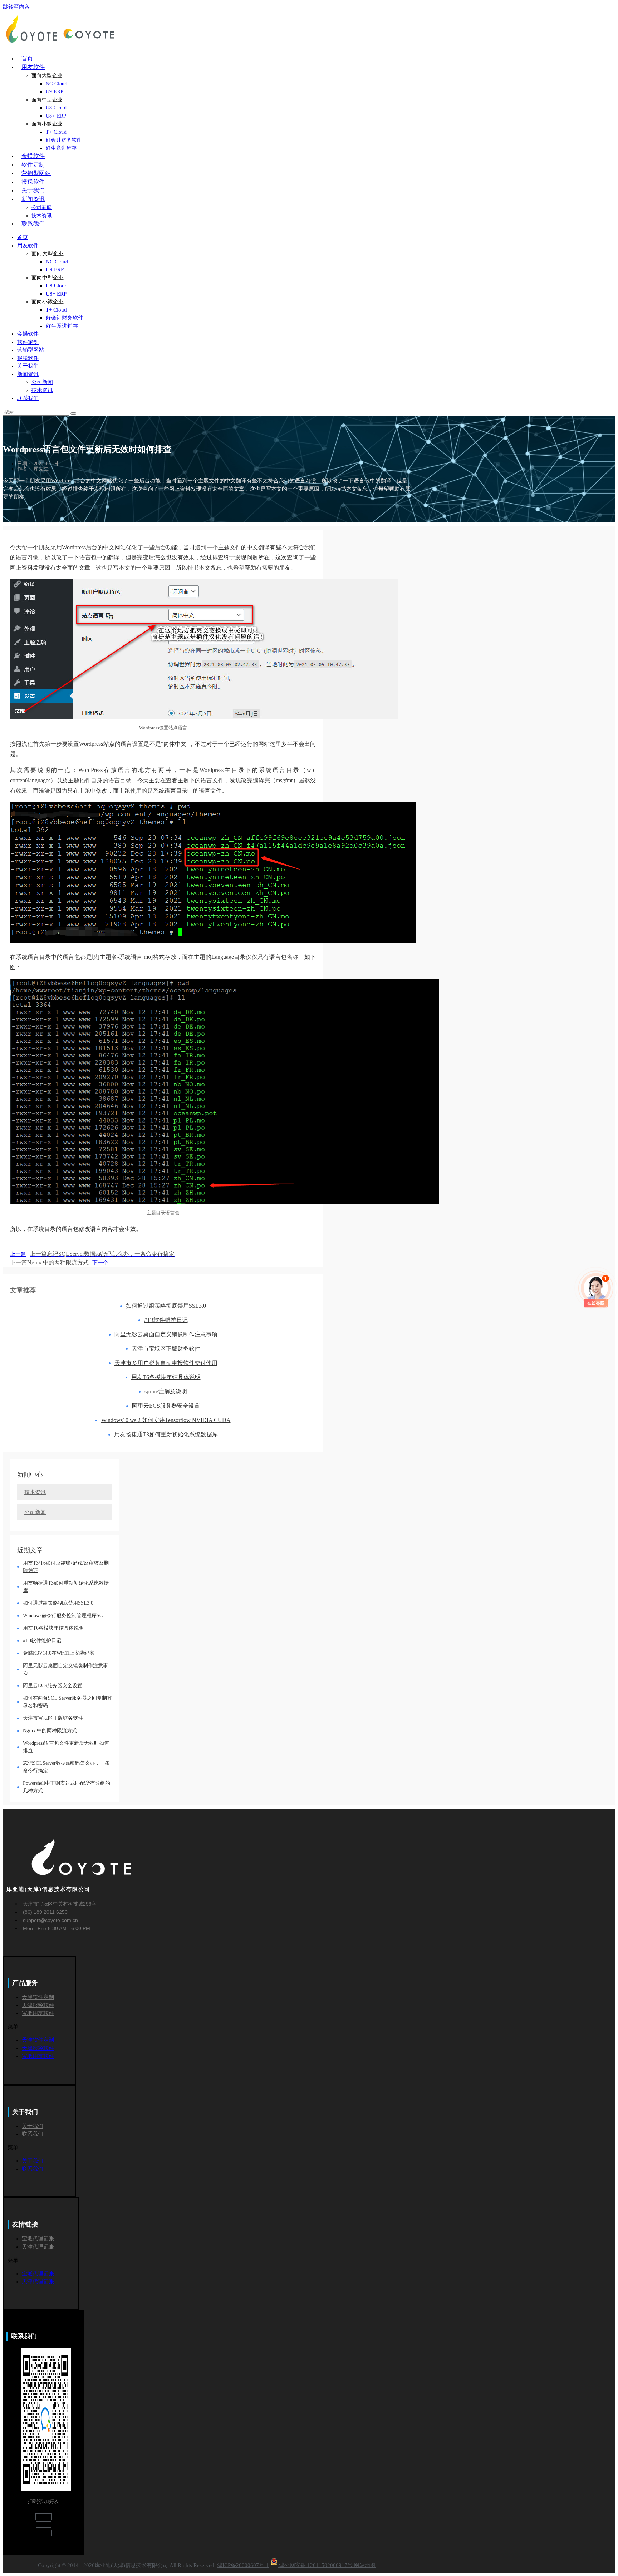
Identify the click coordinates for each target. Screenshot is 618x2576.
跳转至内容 (16, 7)
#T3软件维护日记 (166, 1320)
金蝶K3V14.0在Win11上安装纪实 (59, 1653)
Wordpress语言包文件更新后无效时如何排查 (66, 1747)
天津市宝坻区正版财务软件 (166, 1349)
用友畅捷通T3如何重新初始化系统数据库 (166, 1434)
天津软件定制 (38, 1997)
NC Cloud (57, 262)
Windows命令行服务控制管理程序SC (63, 1616)
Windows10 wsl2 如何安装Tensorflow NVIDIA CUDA (166, 1420)
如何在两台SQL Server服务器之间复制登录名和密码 (67, 1702)
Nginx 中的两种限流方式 (50, 1731)
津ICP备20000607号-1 (243, 2565)
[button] (41, 2027)
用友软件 (28, 246)
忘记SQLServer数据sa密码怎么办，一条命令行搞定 (66, 1767)
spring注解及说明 (166, 1391)
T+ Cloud (56, 310)
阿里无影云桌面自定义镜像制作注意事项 (166, 1334)
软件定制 (28, 342)
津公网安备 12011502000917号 (316, 2565)
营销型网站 (31, 350)
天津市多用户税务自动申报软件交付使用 (166, 1363)
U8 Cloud (57, 286)
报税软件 (28, 358)
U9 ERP (55, 269)
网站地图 (365, 2565)
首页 (23, 237)
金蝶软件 (28, 334)
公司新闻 (42, 382)
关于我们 (28, 366)
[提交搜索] (73, 413)
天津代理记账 (38, 2247)
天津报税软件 (38, 2005)
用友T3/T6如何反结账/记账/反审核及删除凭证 (66, 1567)
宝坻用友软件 (38, 2013)
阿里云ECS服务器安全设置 (166, 1406)
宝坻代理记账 (38, 2239)
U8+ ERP (56, 294)
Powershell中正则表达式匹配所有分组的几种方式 (67, 1787)
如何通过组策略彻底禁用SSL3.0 (166, 1306)
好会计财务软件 (65, 318)
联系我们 (28, 398)
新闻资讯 (28, 374)
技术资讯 (42, 390)
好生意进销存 (62, 326)
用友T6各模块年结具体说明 (166, 1377)
